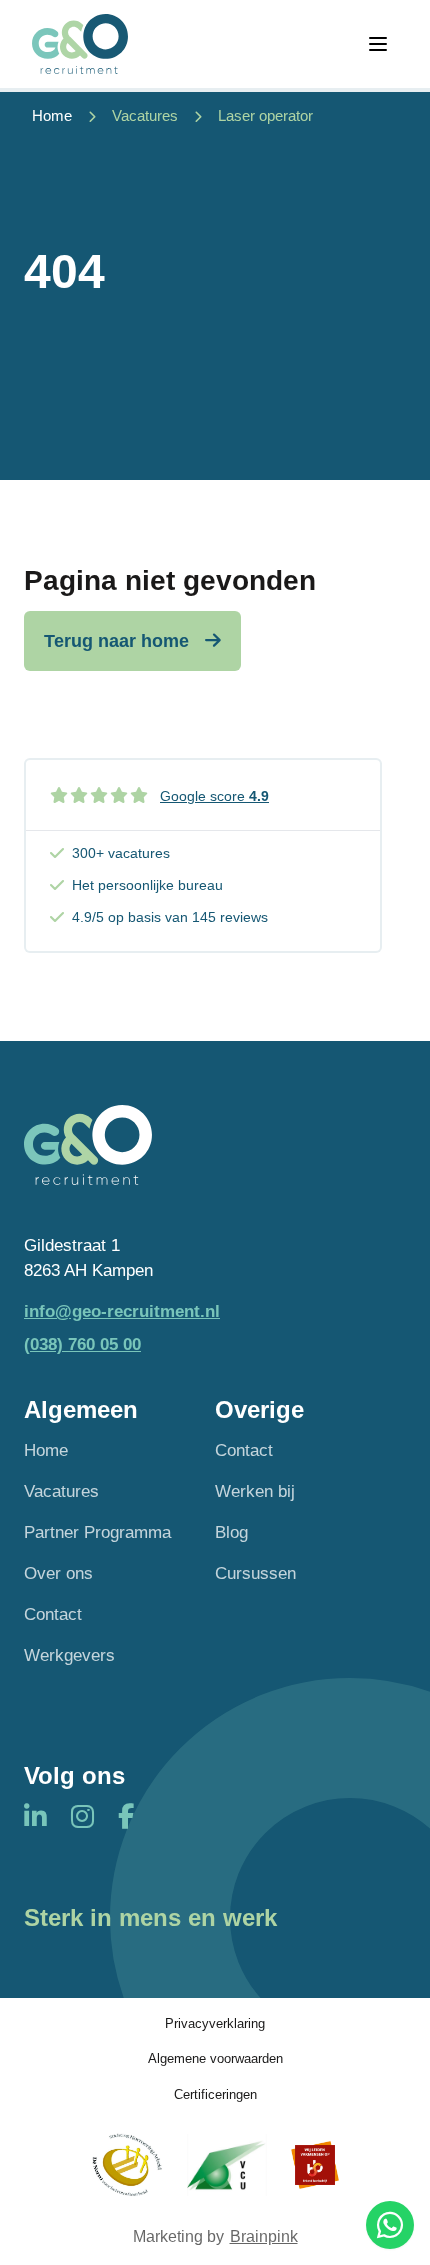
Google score (214, 796)
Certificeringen (215, 2094)
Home (46, 1450)
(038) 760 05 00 (82, 1344)
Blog (231, 1532)
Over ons (58, 1573)
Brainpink (264, 2236)
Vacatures (145, 115)
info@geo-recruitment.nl (122, 1311)
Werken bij (255, 1491)
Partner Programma (97, 1532)
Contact (53, 1614)
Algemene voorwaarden (215, 2058)
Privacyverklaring (215, 2023)
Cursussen (255, 1573)
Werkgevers (69, 1655)
